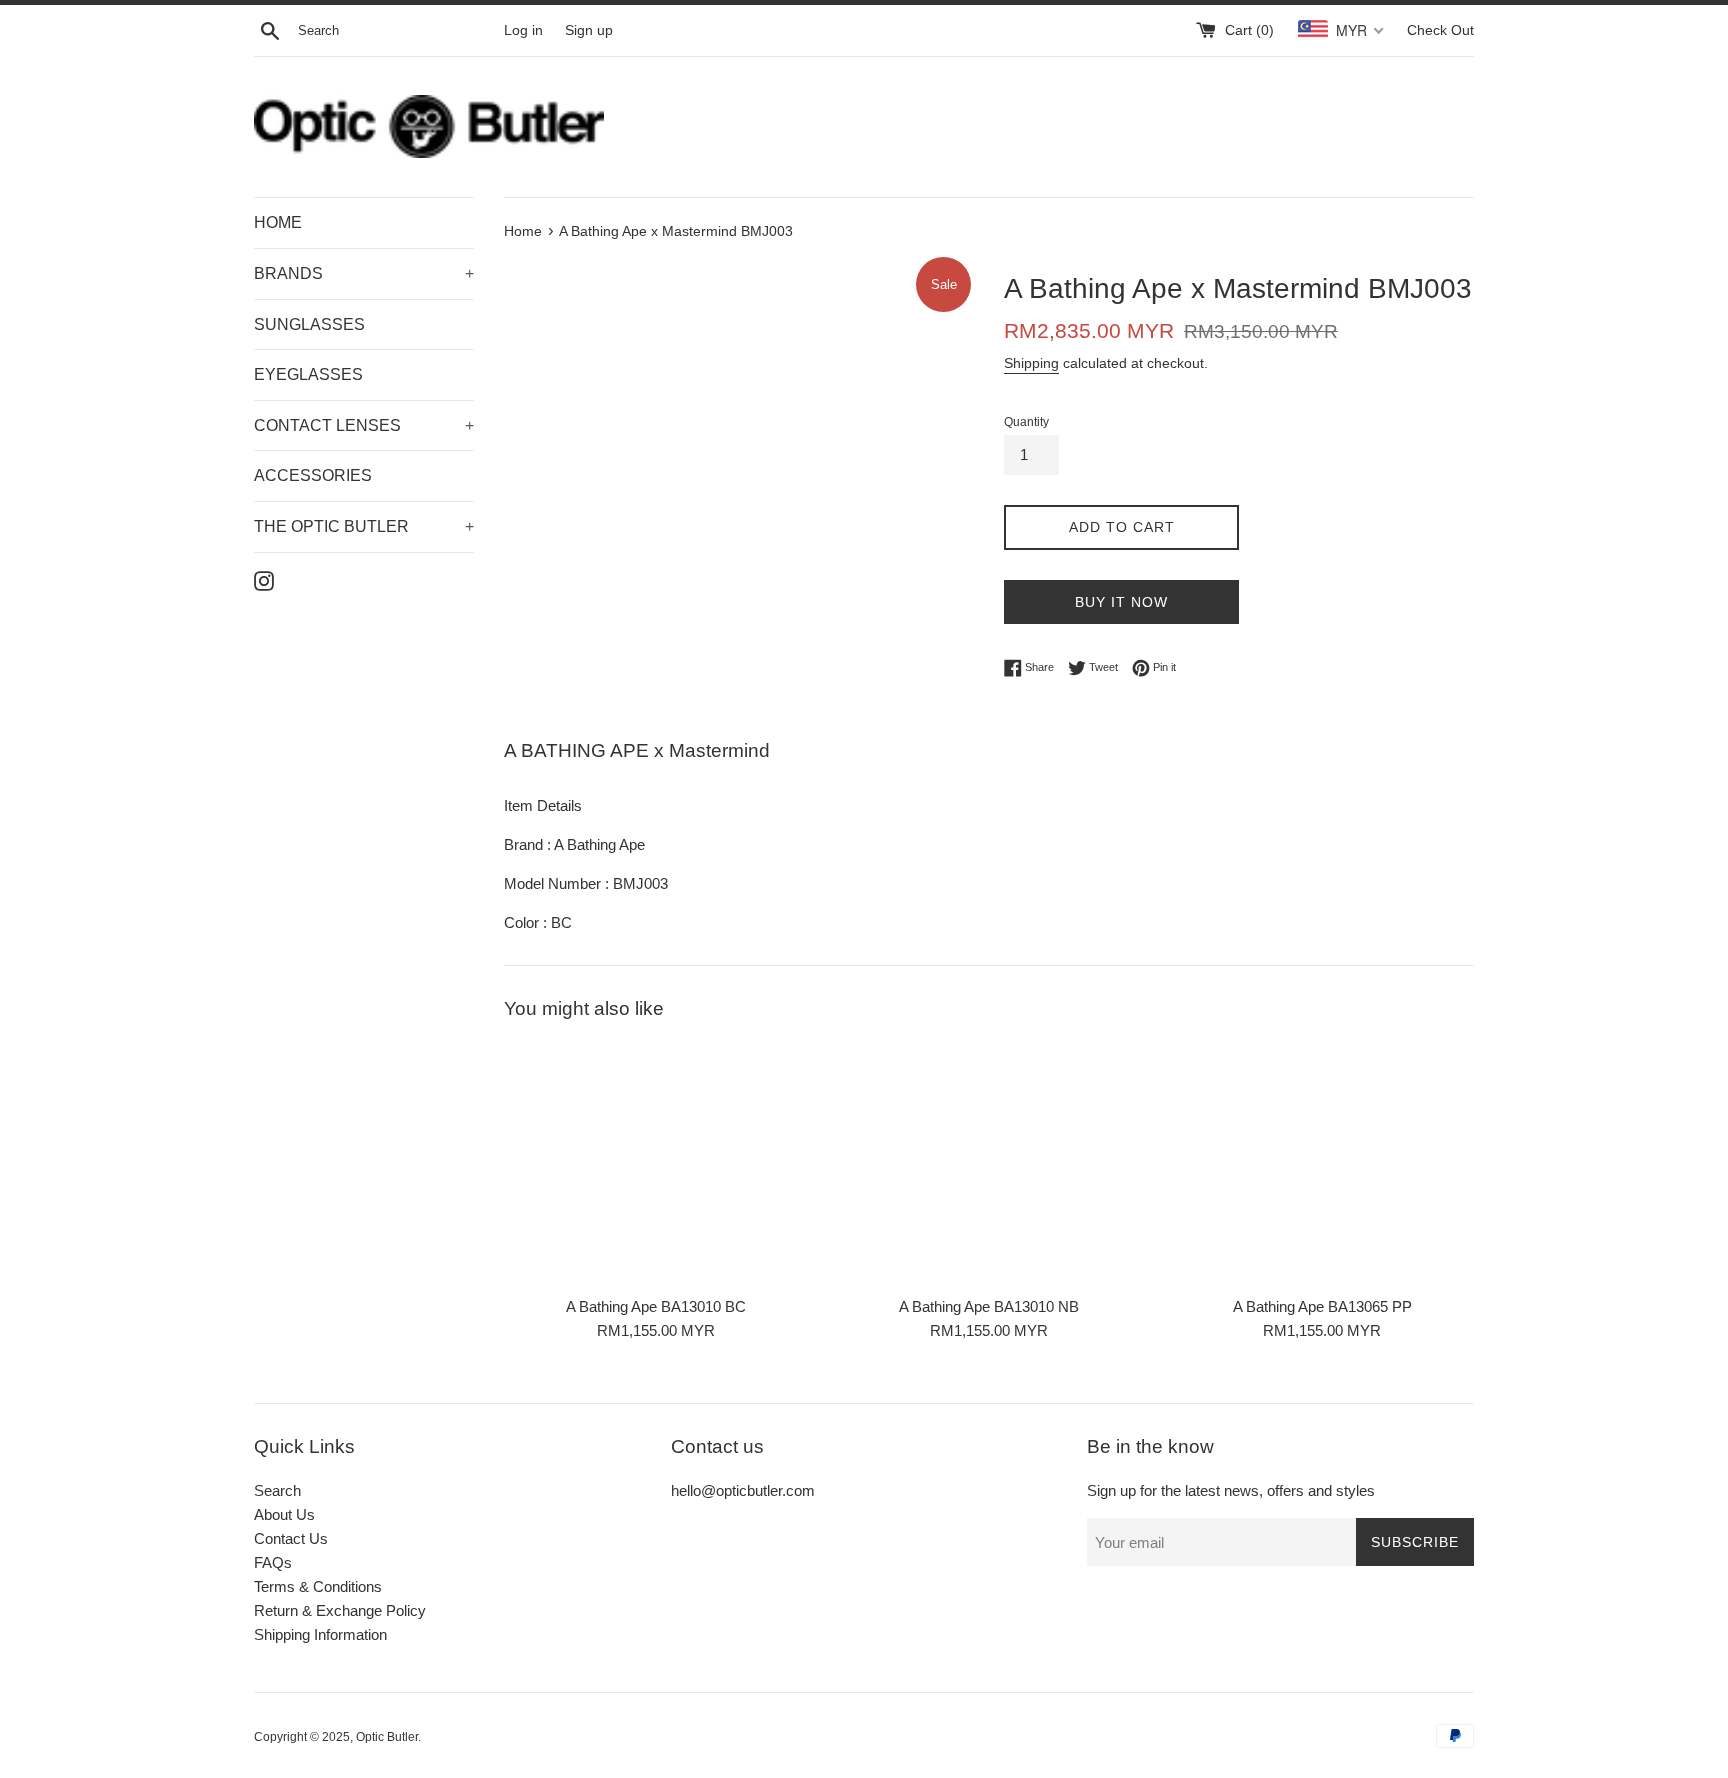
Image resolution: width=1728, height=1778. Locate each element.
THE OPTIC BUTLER (364, 526)
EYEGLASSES (308, 374)
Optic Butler (387, 1737)
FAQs (273, 1562)
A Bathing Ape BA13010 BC (656, 1306)
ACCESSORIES (313, 475)
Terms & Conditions (318, 1586)
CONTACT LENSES (364, 425)
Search (277, 1490)
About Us (284, 1514)
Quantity (1026, 422)
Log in (523, 30)
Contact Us (291, 1538)
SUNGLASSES (309, 324)
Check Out (1440, 30)
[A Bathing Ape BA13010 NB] (988, 1163)
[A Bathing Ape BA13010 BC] (655, 1163)
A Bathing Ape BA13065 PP (1322, 1306)
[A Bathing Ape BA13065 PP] (1322, 1163)
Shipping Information (320, 1634)
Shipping (1031, 363)
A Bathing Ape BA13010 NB (989, 1306)
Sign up (589, 30)
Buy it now (1121, 602)
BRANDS (364, 273)
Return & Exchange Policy (340, 1610)
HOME (278, 222)
